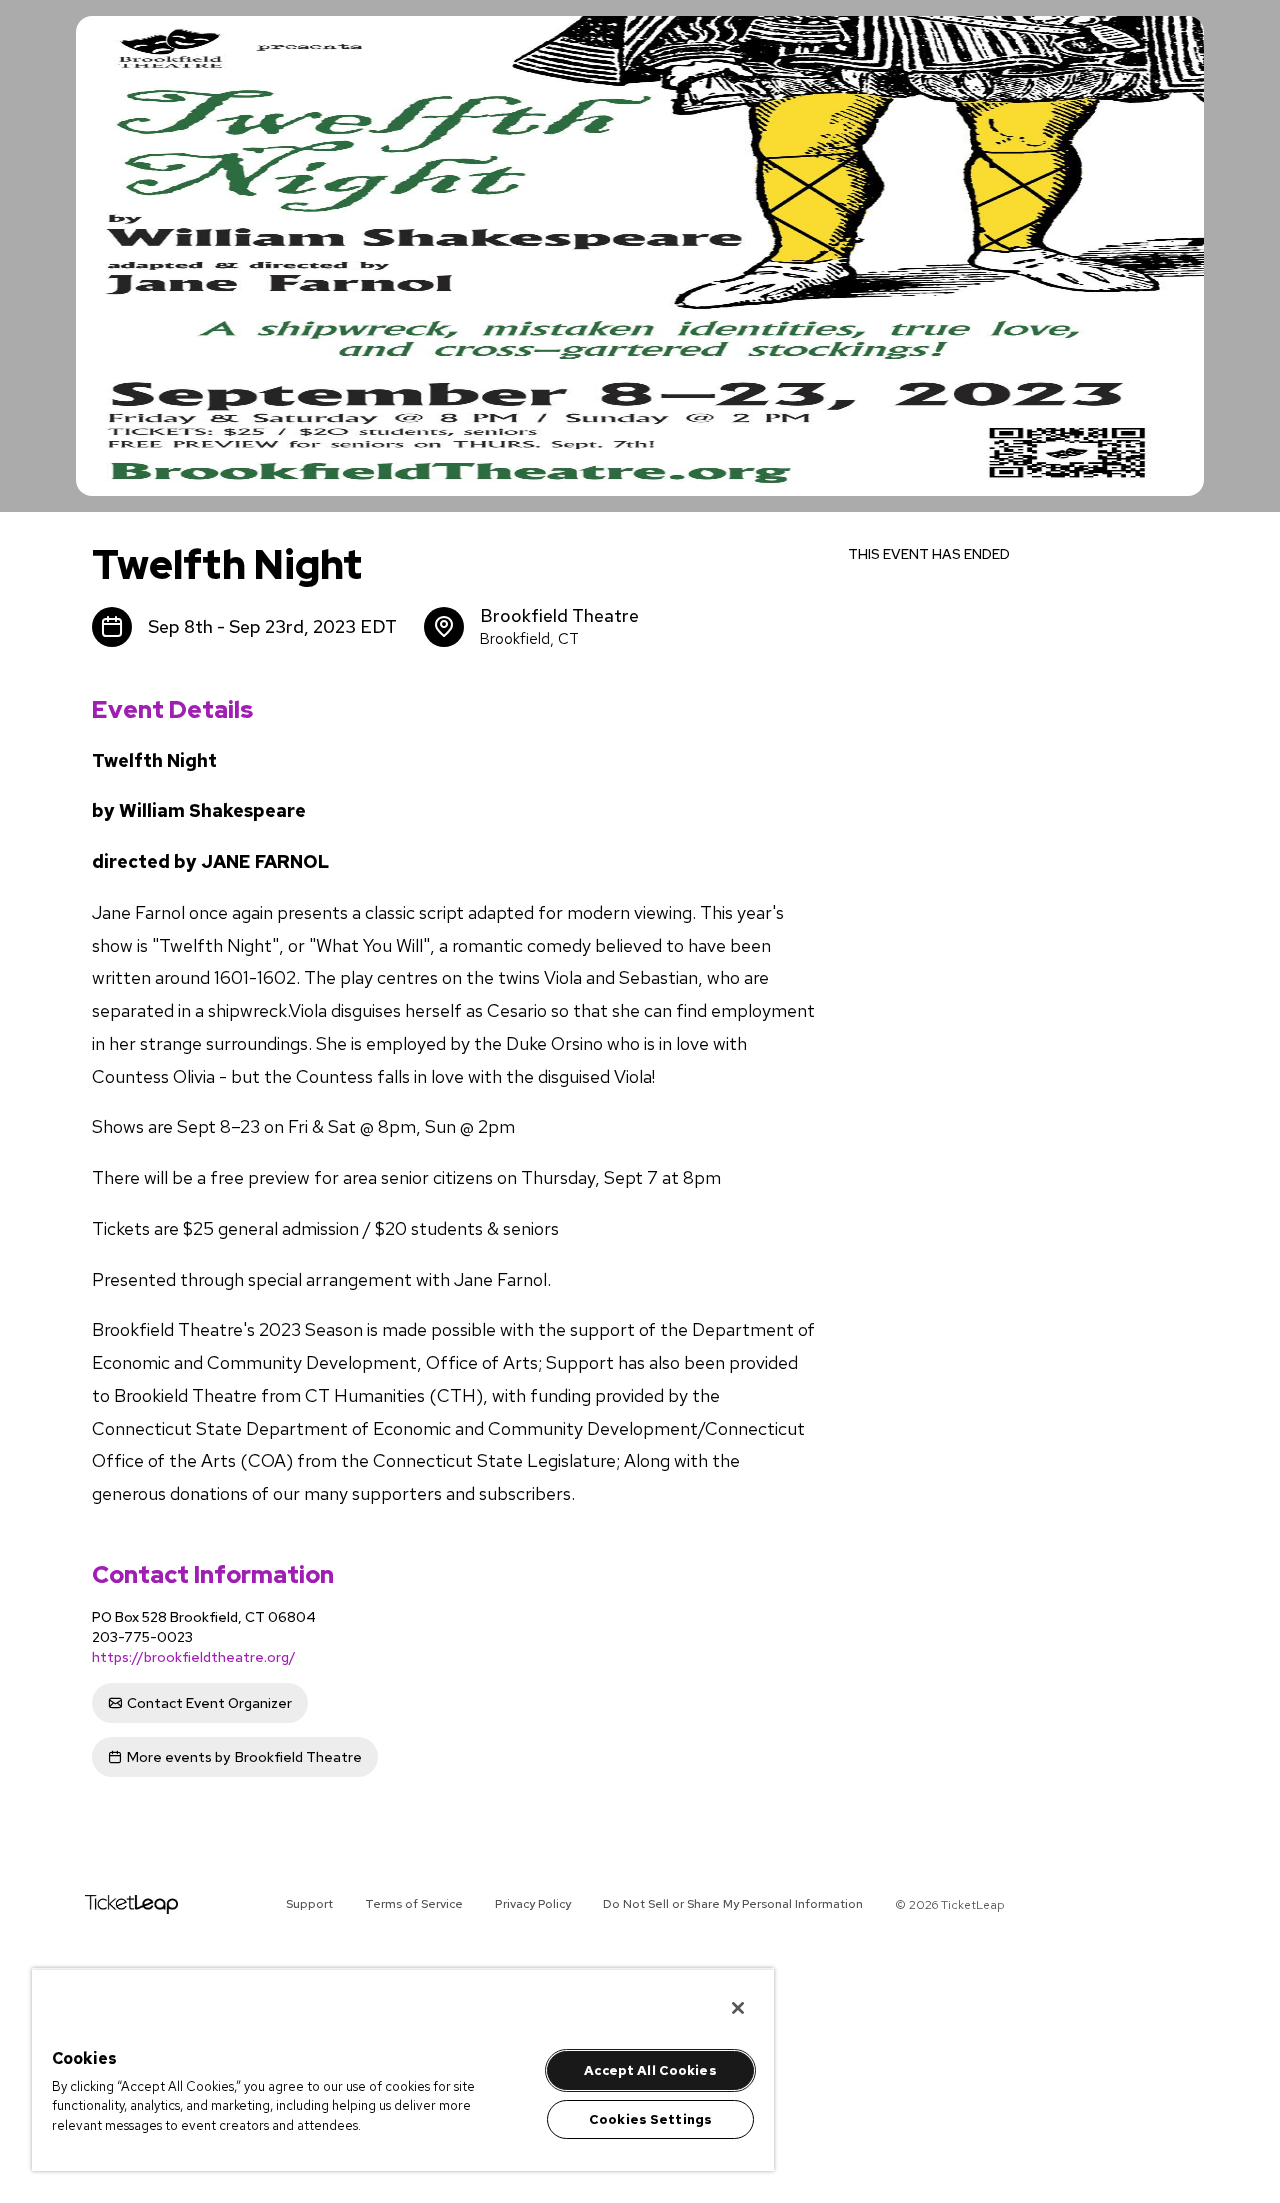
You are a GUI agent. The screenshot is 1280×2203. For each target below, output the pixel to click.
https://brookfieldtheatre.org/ (194, 1657)
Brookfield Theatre (244, 1757)
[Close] (738, 2008)
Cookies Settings (650, 2119)
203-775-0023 (142, 1637)
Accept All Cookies (650, 2070)
